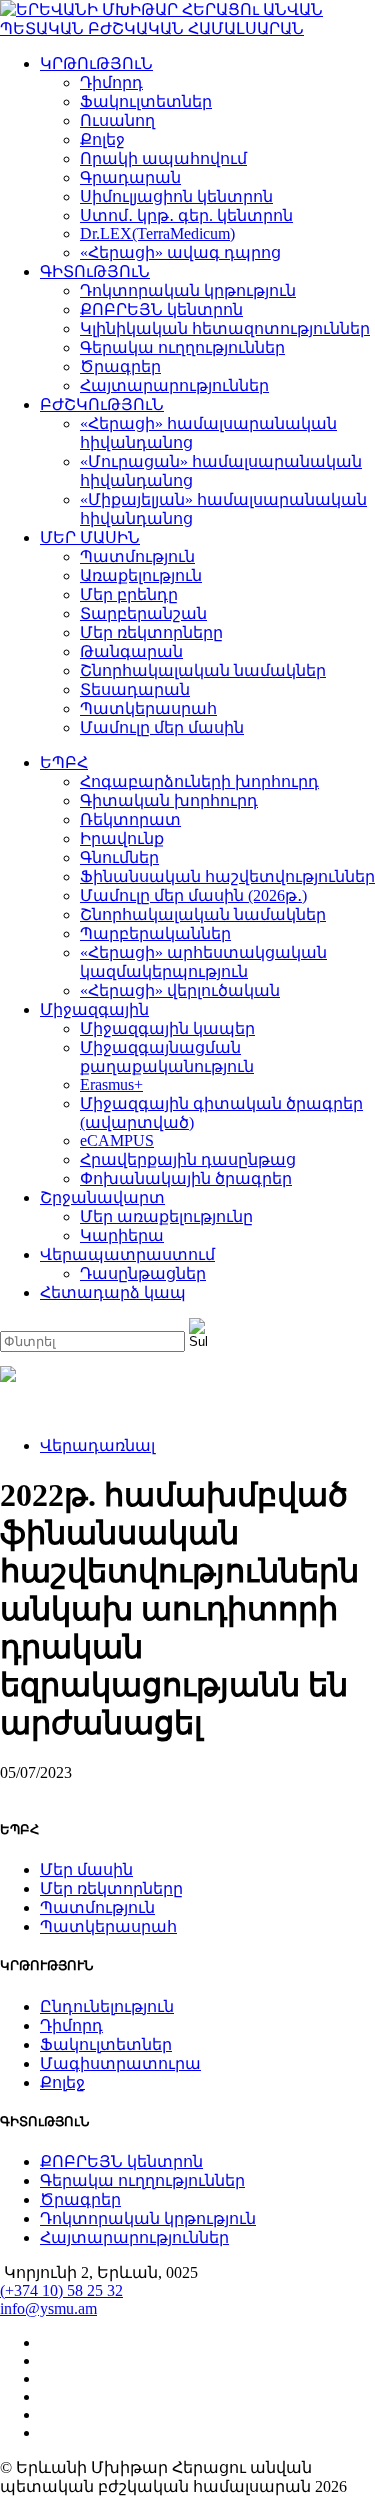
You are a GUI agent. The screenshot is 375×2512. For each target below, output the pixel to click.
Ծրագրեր (120, 366)
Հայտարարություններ (174, 385)
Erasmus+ (111, 1084)
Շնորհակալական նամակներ (203, 670)
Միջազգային (94, 1009)
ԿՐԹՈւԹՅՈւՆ (96, 63)
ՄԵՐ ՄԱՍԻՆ (90, 537)
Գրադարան (130, 177)
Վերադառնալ (97, 1445)
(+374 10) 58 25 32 (61, 2290)
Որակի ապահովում (163, 158)
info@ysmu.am (48, 2308)
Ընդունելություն (107, 2006)
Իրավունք (122, 838)
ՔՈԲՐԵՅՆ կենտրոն (161, 309)
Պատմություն (137, 556)
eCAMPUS (117, 1140)
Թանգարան (131, 651)
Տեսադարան (135, 689)
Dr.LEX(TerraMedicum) (157, 233)
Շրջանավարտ (102, 1197)
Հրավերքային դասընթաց (188, 1159)
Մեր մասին (86, 1869)
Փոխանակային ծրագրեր (186, 1178)
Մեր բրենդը (129, 594)
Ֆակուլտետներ (146, 101)
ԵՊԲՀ (64, 762)
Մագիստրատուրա (120, 2063)
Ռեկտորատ (130, 819)
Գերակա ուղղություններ (182, 347)
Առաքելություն (141, 575)
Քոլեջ (102, 139)
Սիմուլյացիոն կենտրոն (176, 196)
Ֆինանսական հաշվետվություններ (227, 876)
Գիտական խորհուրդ (169, 800)
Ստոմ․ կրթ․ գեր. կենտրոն (186, 215)
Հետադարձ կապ (113, 1292)
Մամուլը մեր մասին (162, 727)
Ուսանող (117, 120)
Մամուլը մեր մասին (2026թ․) (193, 895)
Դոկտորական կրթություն (188, 290)
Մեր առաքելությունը (166, 1216)
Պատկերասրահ (148, 708)
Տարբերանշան (143, 613)
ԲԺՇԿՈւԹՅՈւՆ (102, 404)
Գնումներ (119, 857)
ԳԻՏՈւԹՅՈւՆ (95, 271)
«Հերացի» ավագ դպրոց (180, 252)
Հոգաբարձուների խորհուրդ (199, 781)
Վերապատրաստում (127, 1254)
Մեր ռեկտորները (151, 632)
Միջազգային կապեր (167, 1028)
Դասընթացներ (143, 1273)
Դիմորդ (111, 82)
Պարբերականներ (155, 933)
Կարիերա (122, 1235)
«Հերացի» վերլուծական (180, 990)
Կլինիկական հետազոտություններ (225, 328)
